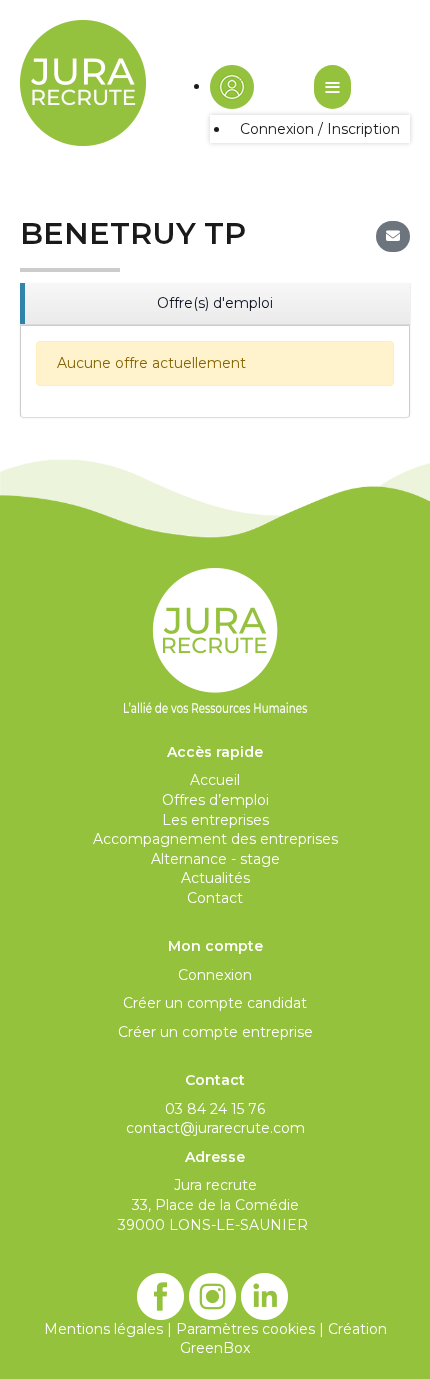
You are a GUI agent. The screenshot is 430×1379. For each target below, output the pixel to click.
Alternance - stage (215, 859)
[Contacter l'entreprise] (393, 236)
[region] (215, 304)
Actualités (215, 878)
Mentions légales (103, 1329)
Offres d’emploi (215, 800)
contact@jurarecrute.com (215, 1128)
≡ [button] (332, 86)
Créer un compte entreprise (215, 1032)
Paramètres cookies (245, 1329)
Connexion (215, 975)
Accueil (215, 780)
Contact (215, 898)
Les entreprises (215, 820)
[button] (232, 86)
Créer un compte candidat (215, 1003)
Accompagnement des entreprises (215, 839)
